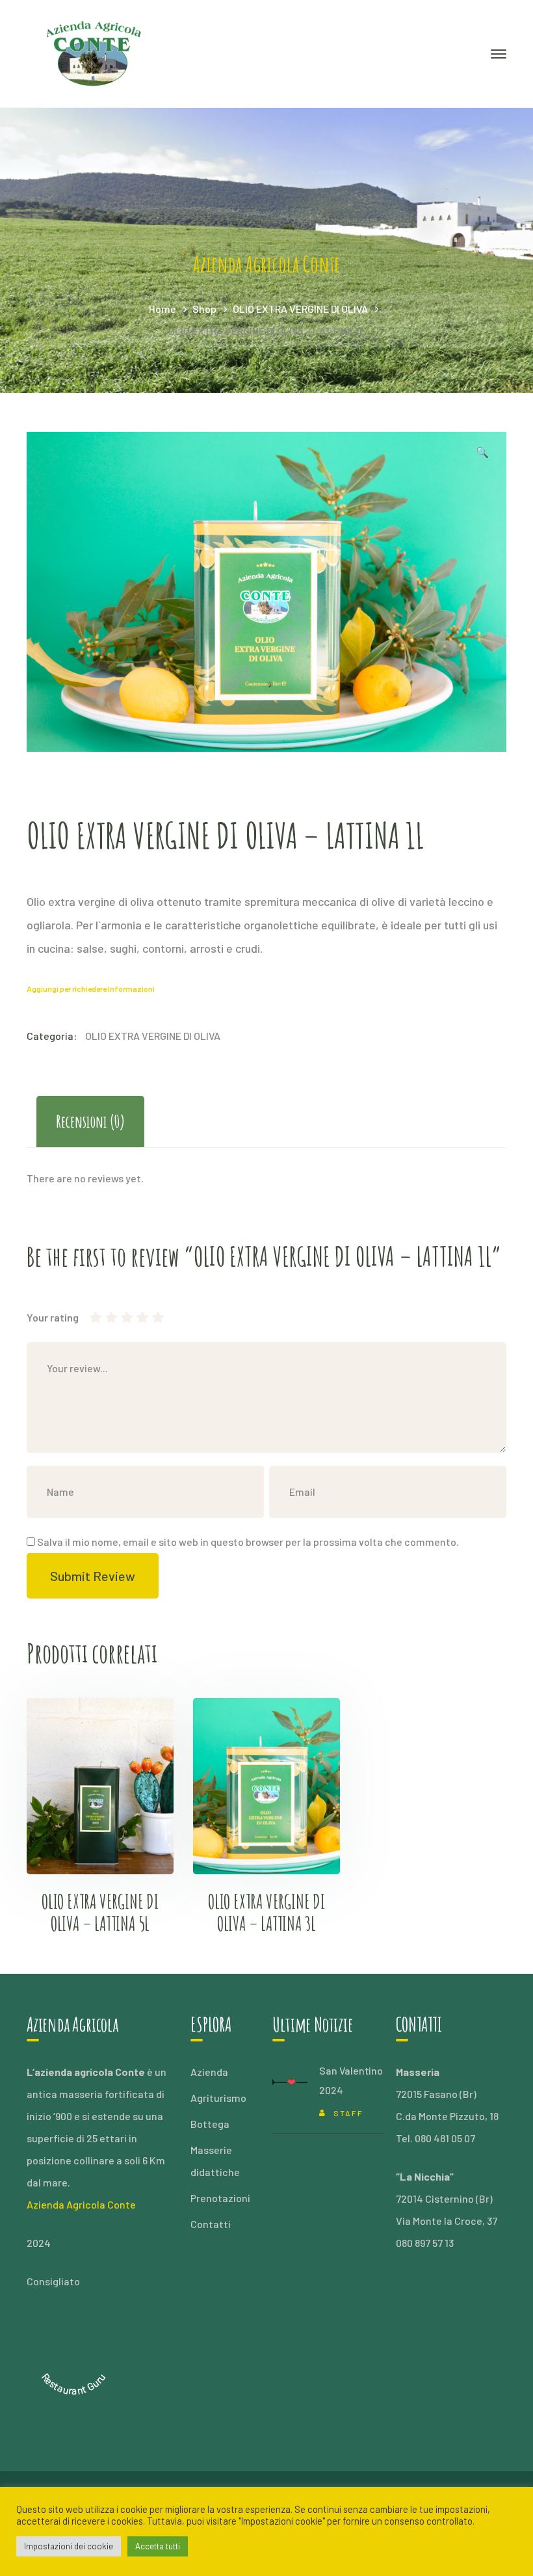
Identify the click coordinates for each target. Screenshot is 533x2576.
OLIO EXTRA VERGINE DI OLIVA (300, 309)
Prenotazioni (220, 2198)
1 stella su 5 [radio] (96, 1318)
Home (162, 309)
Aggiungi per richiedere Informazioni (91, 989)
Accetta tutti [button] (158, 2546)
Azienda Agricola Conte (81, 2204)
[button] (482, 454)
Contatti (211, 2224)
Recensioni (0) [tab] (90, 1121)
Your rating (53, 1317)
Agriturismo (218, 2098)
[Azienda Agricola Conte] (95, 52)
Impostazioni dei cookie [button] (69, 2546)
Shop (204, 309)
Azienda (209, 2072)
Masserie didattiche (215, 2161)
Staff (348, 2113)
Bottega (210, 2124)
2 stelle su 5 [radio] (103, 1318)
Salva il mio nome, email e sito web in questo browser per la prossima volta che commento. (248, 1542)
